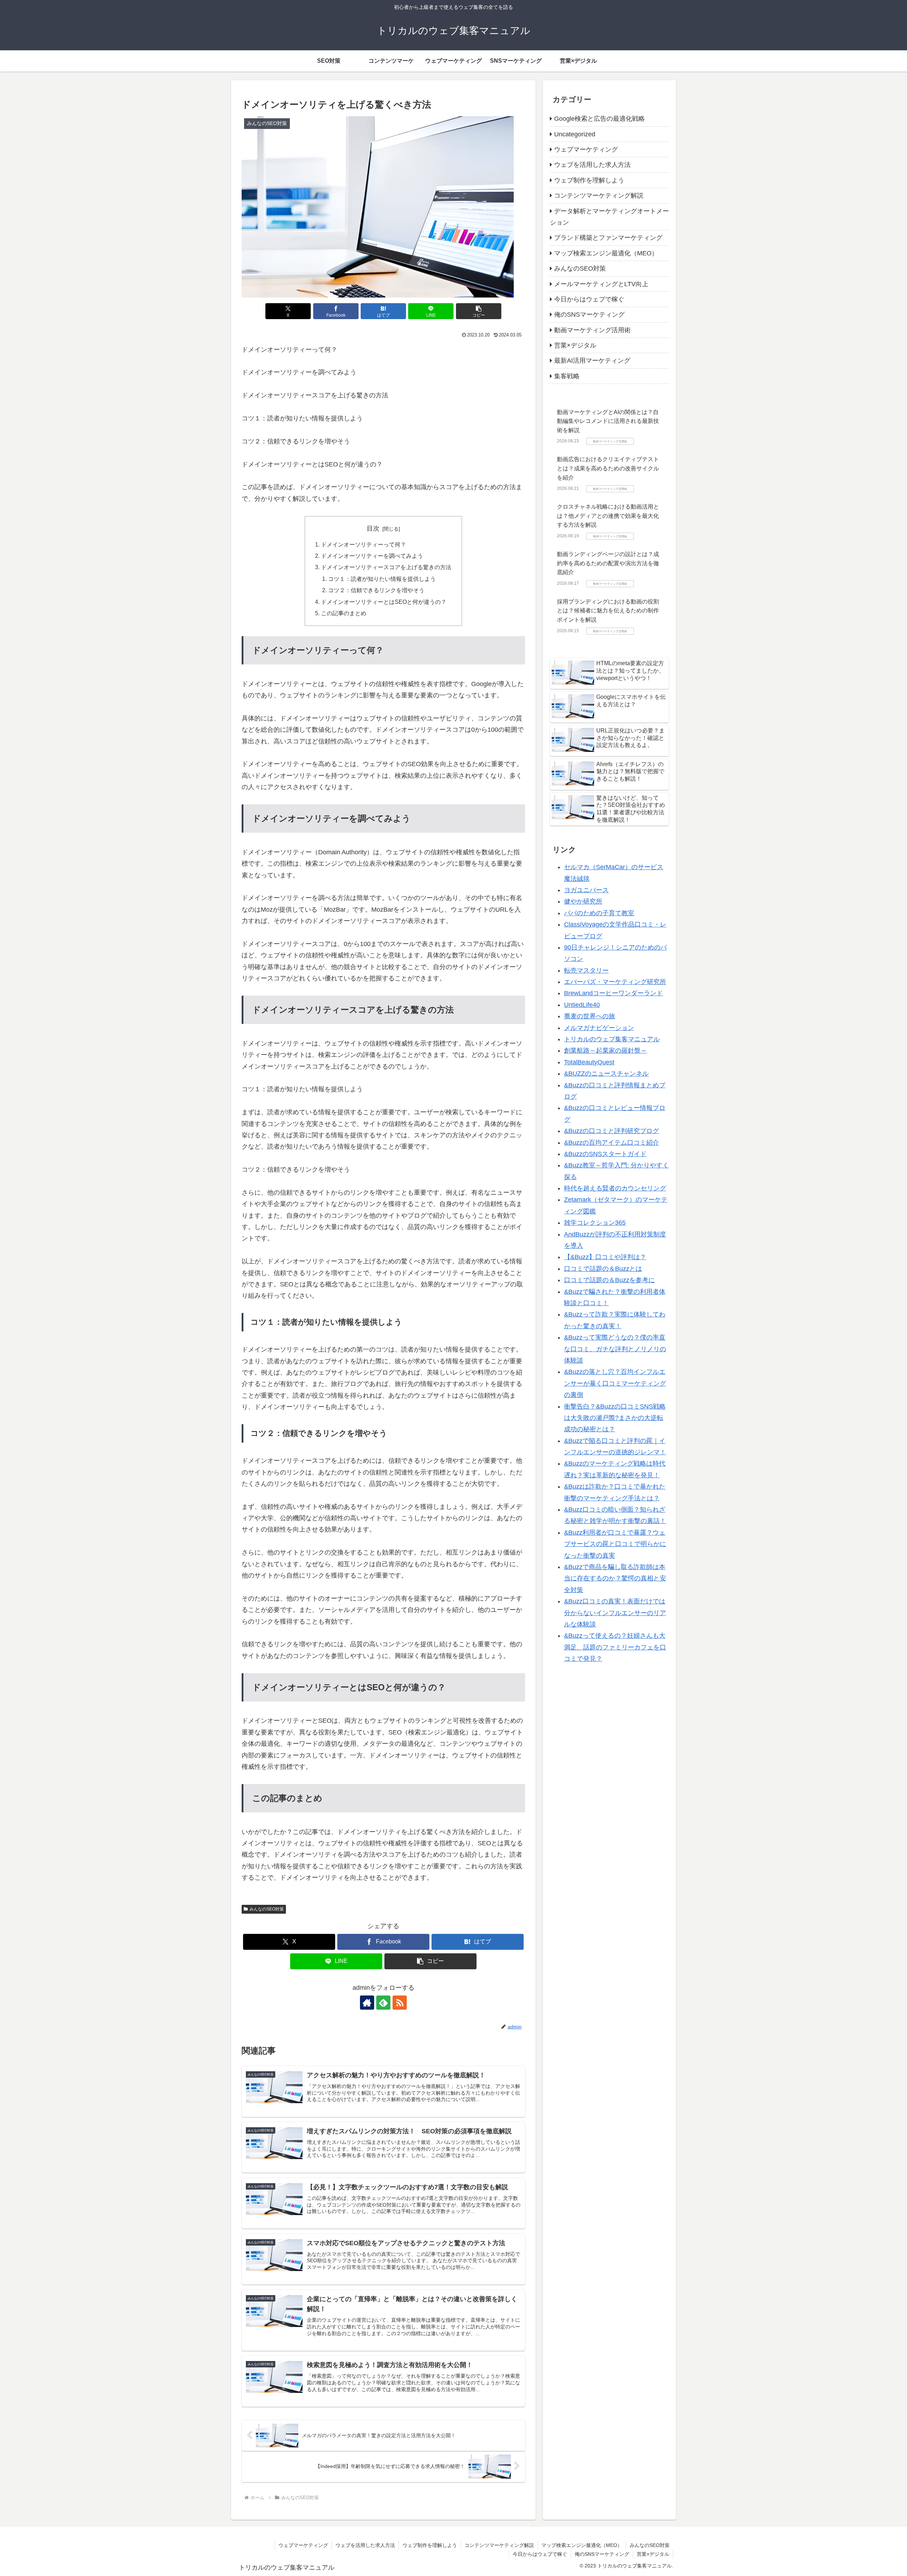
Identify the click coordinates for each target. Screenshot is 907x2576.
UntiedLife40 (582, 1004)
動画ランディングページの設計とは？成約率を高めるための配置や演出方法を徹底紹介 (608, 563)
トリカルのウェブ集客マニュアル (612, 1039)
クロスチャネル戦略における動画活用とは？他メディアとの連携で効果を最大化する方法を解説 (608, 516)
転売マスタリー (586, 970)
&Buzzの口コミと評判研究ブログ (612, 1131)
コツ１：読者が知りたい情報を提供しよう (382, 579)
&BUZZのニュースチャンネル (606, 1074)
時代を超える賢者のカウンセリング (615, 1188)
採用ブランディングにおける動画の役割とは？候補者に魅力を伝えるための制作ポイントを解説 (608, 610)
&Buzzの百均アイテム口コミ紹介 (612, 1142)
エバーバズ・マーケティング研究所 (615, 982)
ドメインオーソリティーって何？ (364, 544)
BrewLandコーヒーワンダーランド (613, 993)
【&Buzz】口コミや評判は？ (605, 1257)
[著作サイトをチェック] (367, 2003)
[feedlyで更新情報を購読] (383, 2003)
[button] (479, 311)
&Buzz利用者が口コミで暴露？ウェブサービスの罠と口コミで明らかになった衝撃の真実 (615, 1544)
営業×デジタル (653, 2554)
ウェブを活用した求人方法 (365, 2545)
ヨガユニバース (586, 890)
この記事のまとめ (344, 613)
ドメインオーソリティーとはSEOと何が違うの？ (384, 602)
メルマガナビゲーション (599, 1027)
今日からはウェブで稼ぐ (540, 2554)
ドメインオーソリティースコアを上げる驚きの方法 (386, 567)
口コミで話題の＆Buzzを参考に (609, 1280)
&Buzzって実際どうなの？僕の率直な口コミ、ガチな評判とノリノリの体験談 (615, 1349)
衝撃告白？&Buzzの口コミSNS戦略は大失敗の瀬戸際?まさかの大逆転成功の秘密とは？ (615, 1418)
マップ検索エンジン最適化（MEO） (582, 2545)
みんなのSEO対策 (267, 1909)
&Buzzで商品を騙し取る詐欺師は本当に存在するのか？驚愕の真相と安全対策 (615, 1578)
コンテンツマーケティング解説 (499, 2545)
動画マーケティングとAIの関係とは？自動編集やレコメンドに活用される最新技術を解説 (608, 421)
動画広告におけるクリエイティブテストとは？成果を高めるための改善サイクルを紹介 (608, 468)
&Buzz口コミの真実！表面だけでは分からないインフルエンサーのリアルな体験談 (615, 1613)
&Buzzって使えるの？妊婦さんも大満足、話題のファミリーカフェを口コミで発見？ (615, 1647)
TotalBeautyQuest (589, 1062)
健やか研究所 (583, 901)
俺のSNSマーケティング (602, 2554)
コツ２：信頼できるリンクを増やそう (376, 590)
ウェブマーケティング (303, 2545)
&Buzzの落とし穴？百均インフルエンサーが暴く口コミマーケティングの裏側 (615, 1383)
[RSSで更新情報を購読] (400, 2003)
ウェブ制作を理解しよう (430, 2545)
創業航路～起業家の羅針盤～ (605, 1051)
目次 (373, 528)
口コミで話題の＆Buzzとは (603, 1268)
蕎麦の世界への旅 (590, 1016)
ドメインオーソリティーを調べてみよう (372, 556)
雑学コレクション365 (595, 1223)
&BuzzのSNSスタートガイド (605, 1154)
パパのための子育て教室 (599, 913)
